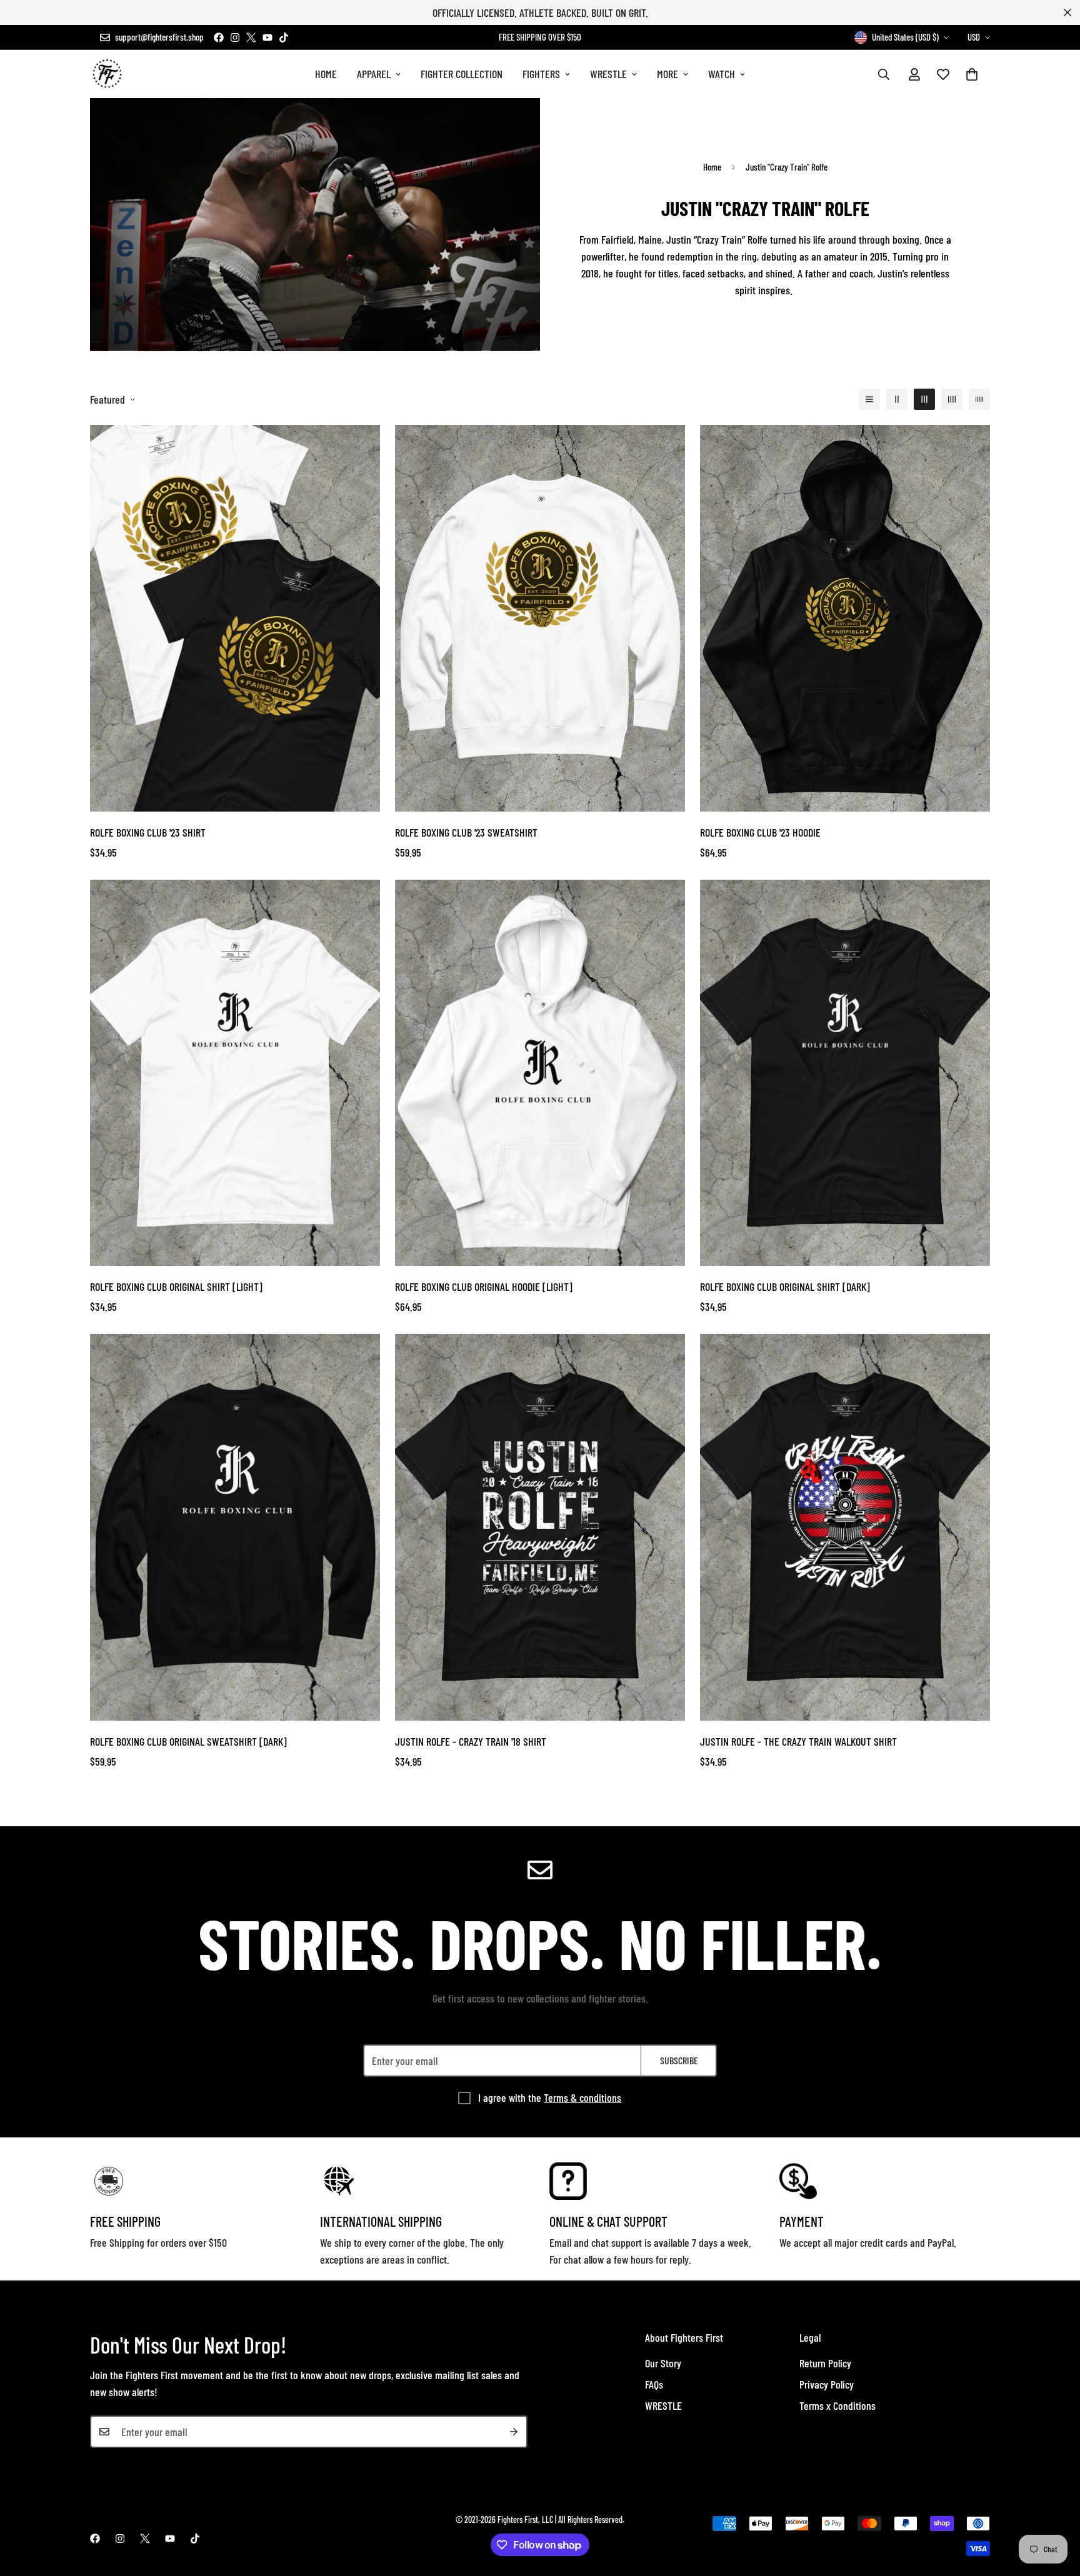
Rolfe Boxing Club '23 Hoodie (760, 832)
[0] (972, 74)
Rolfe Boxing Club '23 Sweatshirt (466, 832)
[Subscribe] (514, 2432)
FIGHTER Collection (462, 74)
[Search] (884, 74)
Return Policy (825, 2363)
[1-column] (869, 399)
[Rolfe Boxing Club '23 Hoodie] (845, 618)
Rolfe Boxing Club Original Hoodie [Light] (484, 1286)
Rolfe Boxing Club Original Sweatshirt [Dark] (188, 1741)
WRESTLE (608, 74)
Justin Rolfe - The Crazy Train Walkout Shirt (798, 1741)
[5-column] (979, 399)
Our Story (663, 2363)
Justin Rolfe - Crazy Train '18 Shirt (471, 1741)
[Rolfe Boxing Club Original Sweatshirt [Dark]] (235, 1527)
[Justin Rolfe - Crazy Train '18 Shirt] (540, 1527)
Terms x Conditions (837, 2405)
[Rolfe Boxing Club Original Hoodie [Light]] (540, 1073)
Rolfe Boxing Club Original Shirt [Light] (176, 1286)
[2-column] (897, 399)
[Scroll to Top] (1056, 2508)
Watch (722, 74)
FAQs (654, 2384)
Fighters (541, 74)
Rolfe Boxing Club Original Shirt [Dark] (785, 1286)
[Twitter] (251, 37)
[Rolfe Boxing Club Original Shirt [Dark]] (845, 1073)
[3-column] (924, 399)
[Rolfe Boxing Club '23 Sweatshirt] (540, 618)
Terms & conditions (582, 2097)
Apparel (374, 74)
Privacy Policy (827, 2384)
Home (326, 74)
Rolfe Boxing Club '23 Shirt (148, 832)
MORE (667, 74)
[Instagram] (235, 37)
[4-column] (952, 399)
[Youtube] (267, 37)
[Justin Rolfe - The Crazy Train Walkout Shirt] (845, 1527)
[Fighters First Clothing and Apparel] (107, 74)
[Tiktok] (284, 37)
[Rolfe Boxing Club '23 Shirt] (235, 618)
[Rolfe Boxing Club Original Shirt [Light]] (235, 1073)
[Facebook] (219, 37)
